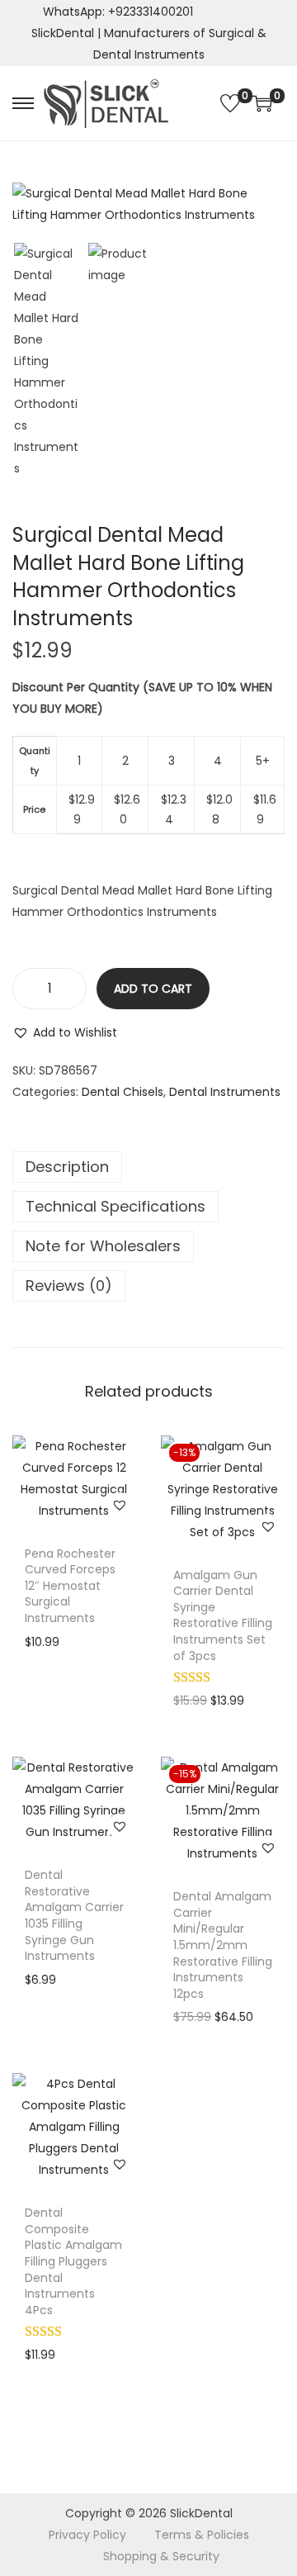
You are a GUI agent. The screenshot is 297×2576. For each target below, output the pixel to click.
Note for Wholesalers (103, 1246)
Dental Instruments (225, 1092)
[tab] (148, 1167)
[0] (230, 103)
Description (67, 1167)
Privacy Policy (87, 2535)
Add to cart (153, 989)
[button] (65, 1032)
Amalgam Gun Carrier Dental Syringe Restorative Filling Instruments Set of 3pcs (223, 1615)
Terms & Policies (202, 2535)
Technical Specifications (115, 1206)
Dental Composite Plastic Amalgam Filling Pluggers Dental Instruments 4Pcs (73, 2261)
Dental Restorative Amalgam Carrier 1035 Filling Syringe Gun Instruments (74, 1915)
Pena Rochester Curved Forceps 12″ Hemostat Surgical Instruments (70, 1586)
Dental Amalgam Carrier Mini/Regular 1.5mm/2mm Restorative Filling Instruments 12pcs (223, 1945)
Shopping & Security (161, 2556)
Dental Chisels (123, 1092)
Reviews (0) (69, 1286)
